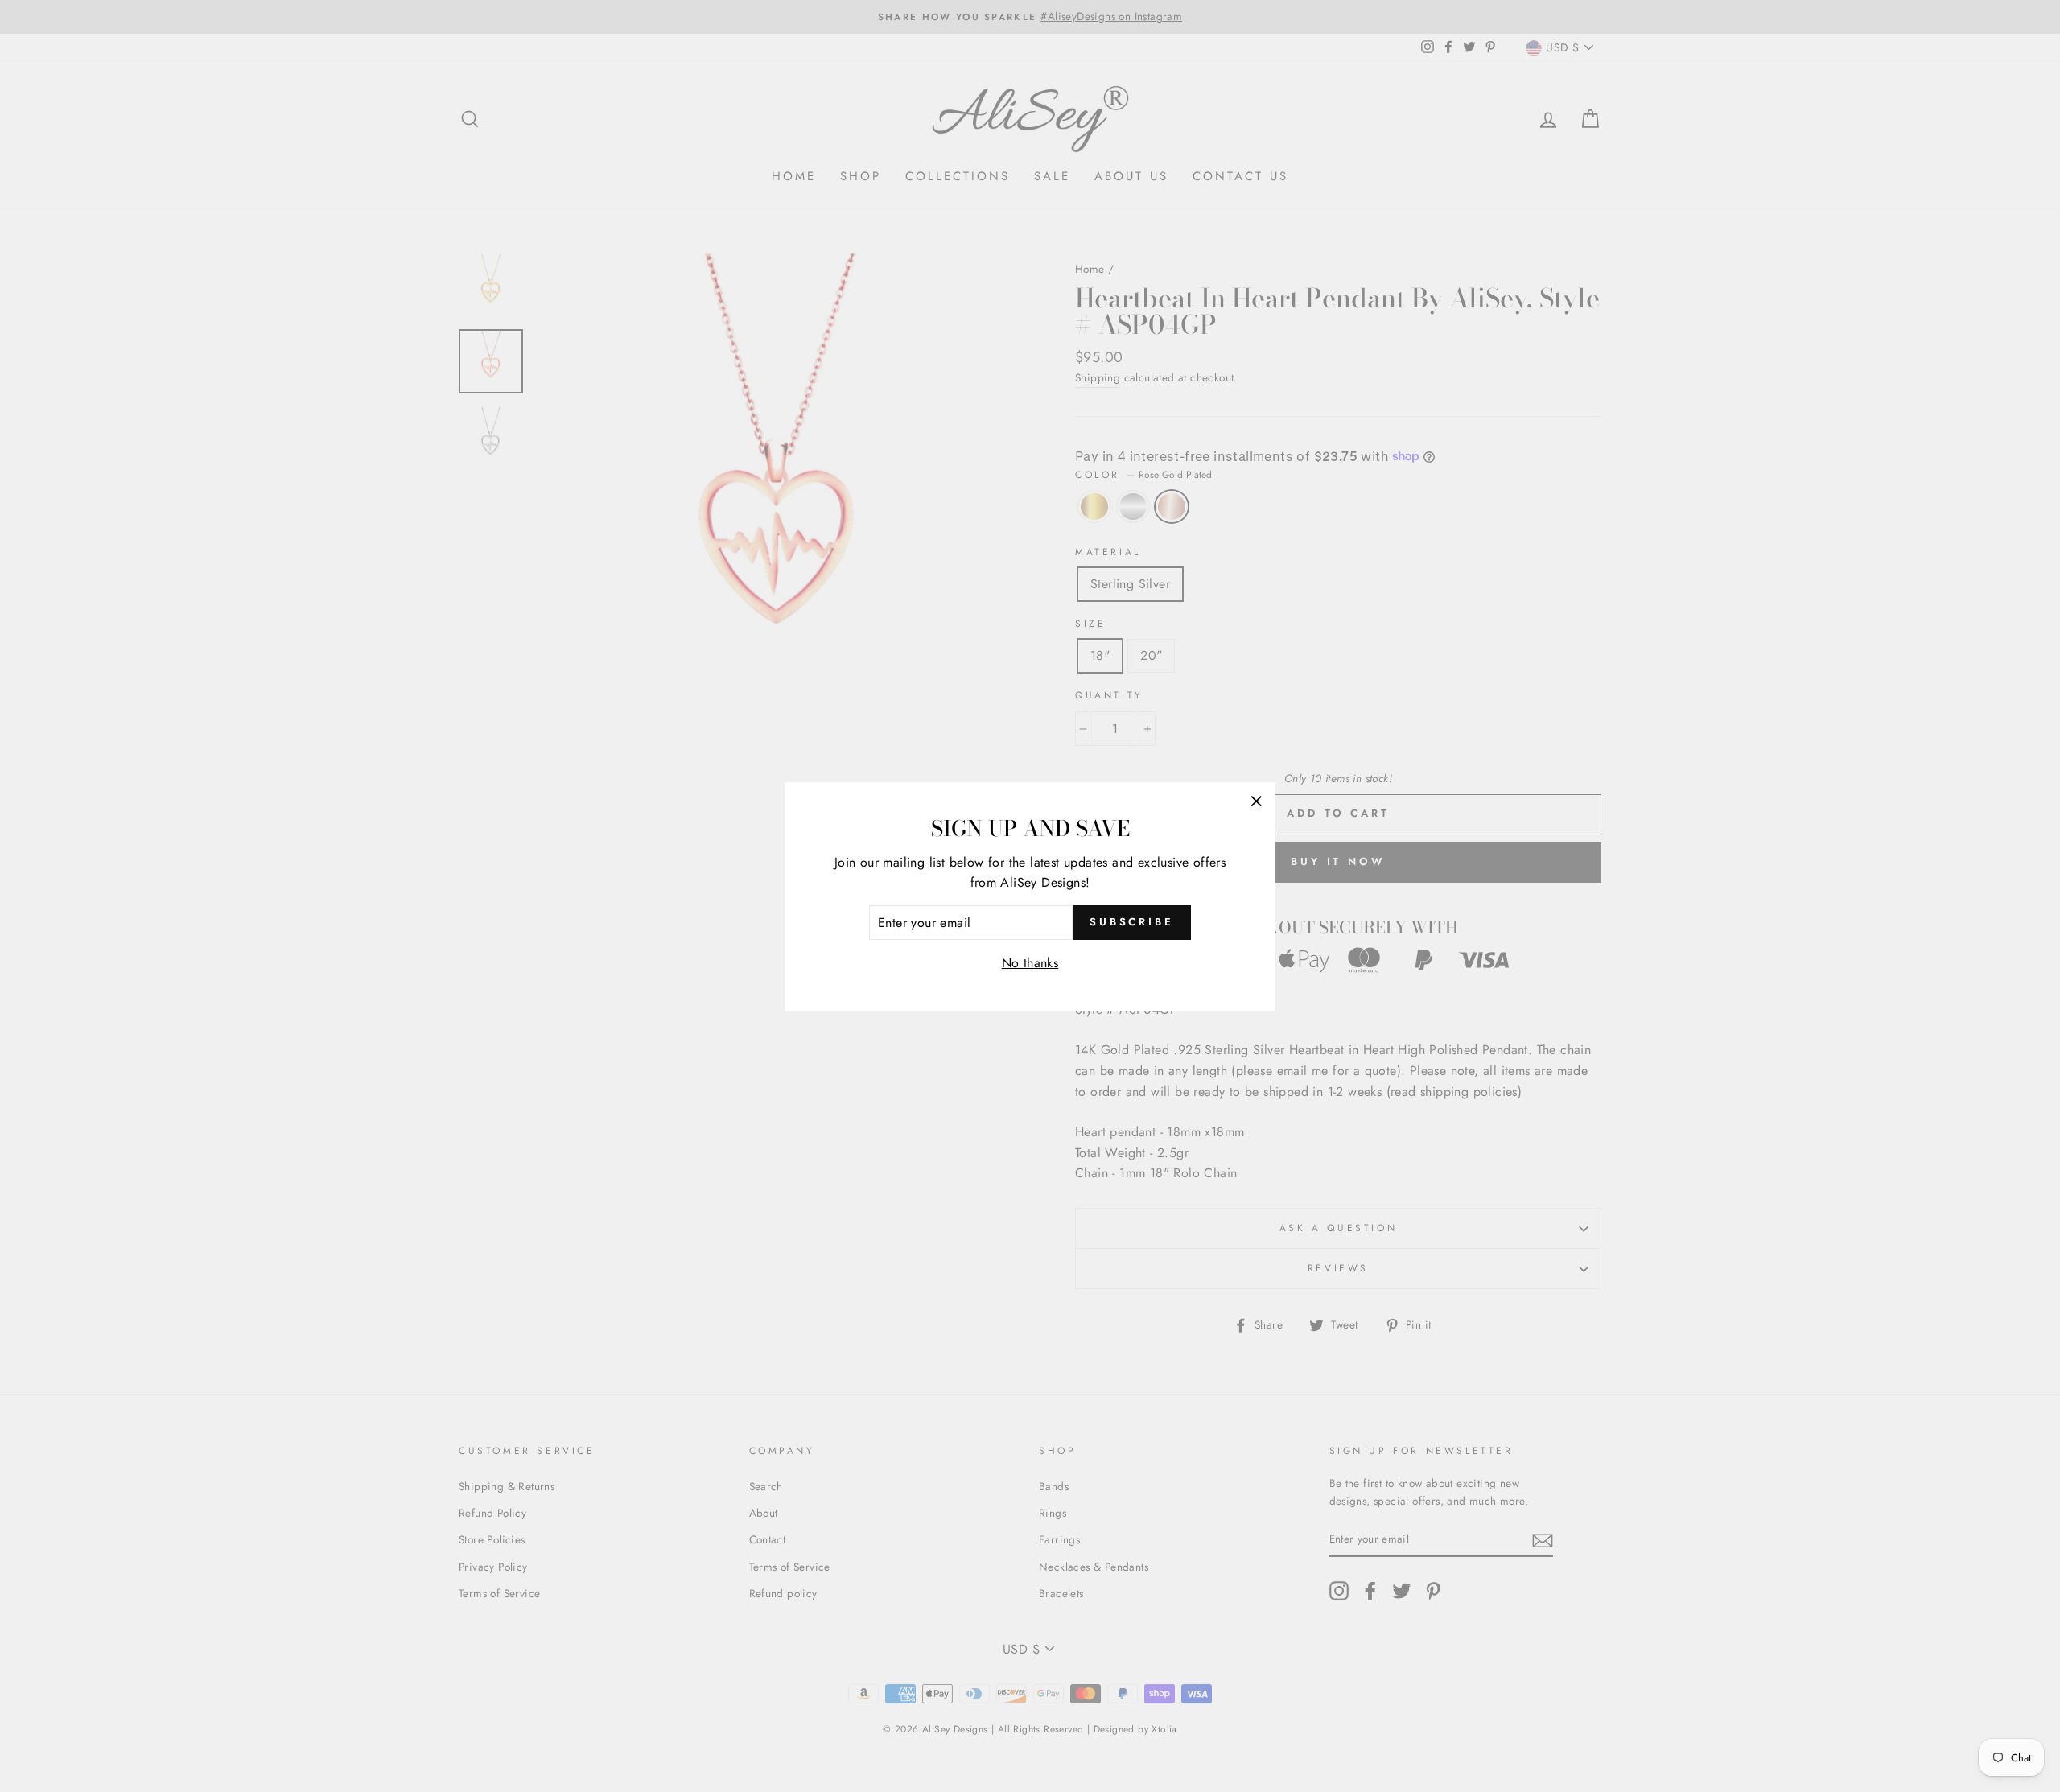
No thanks (1030, 963)
